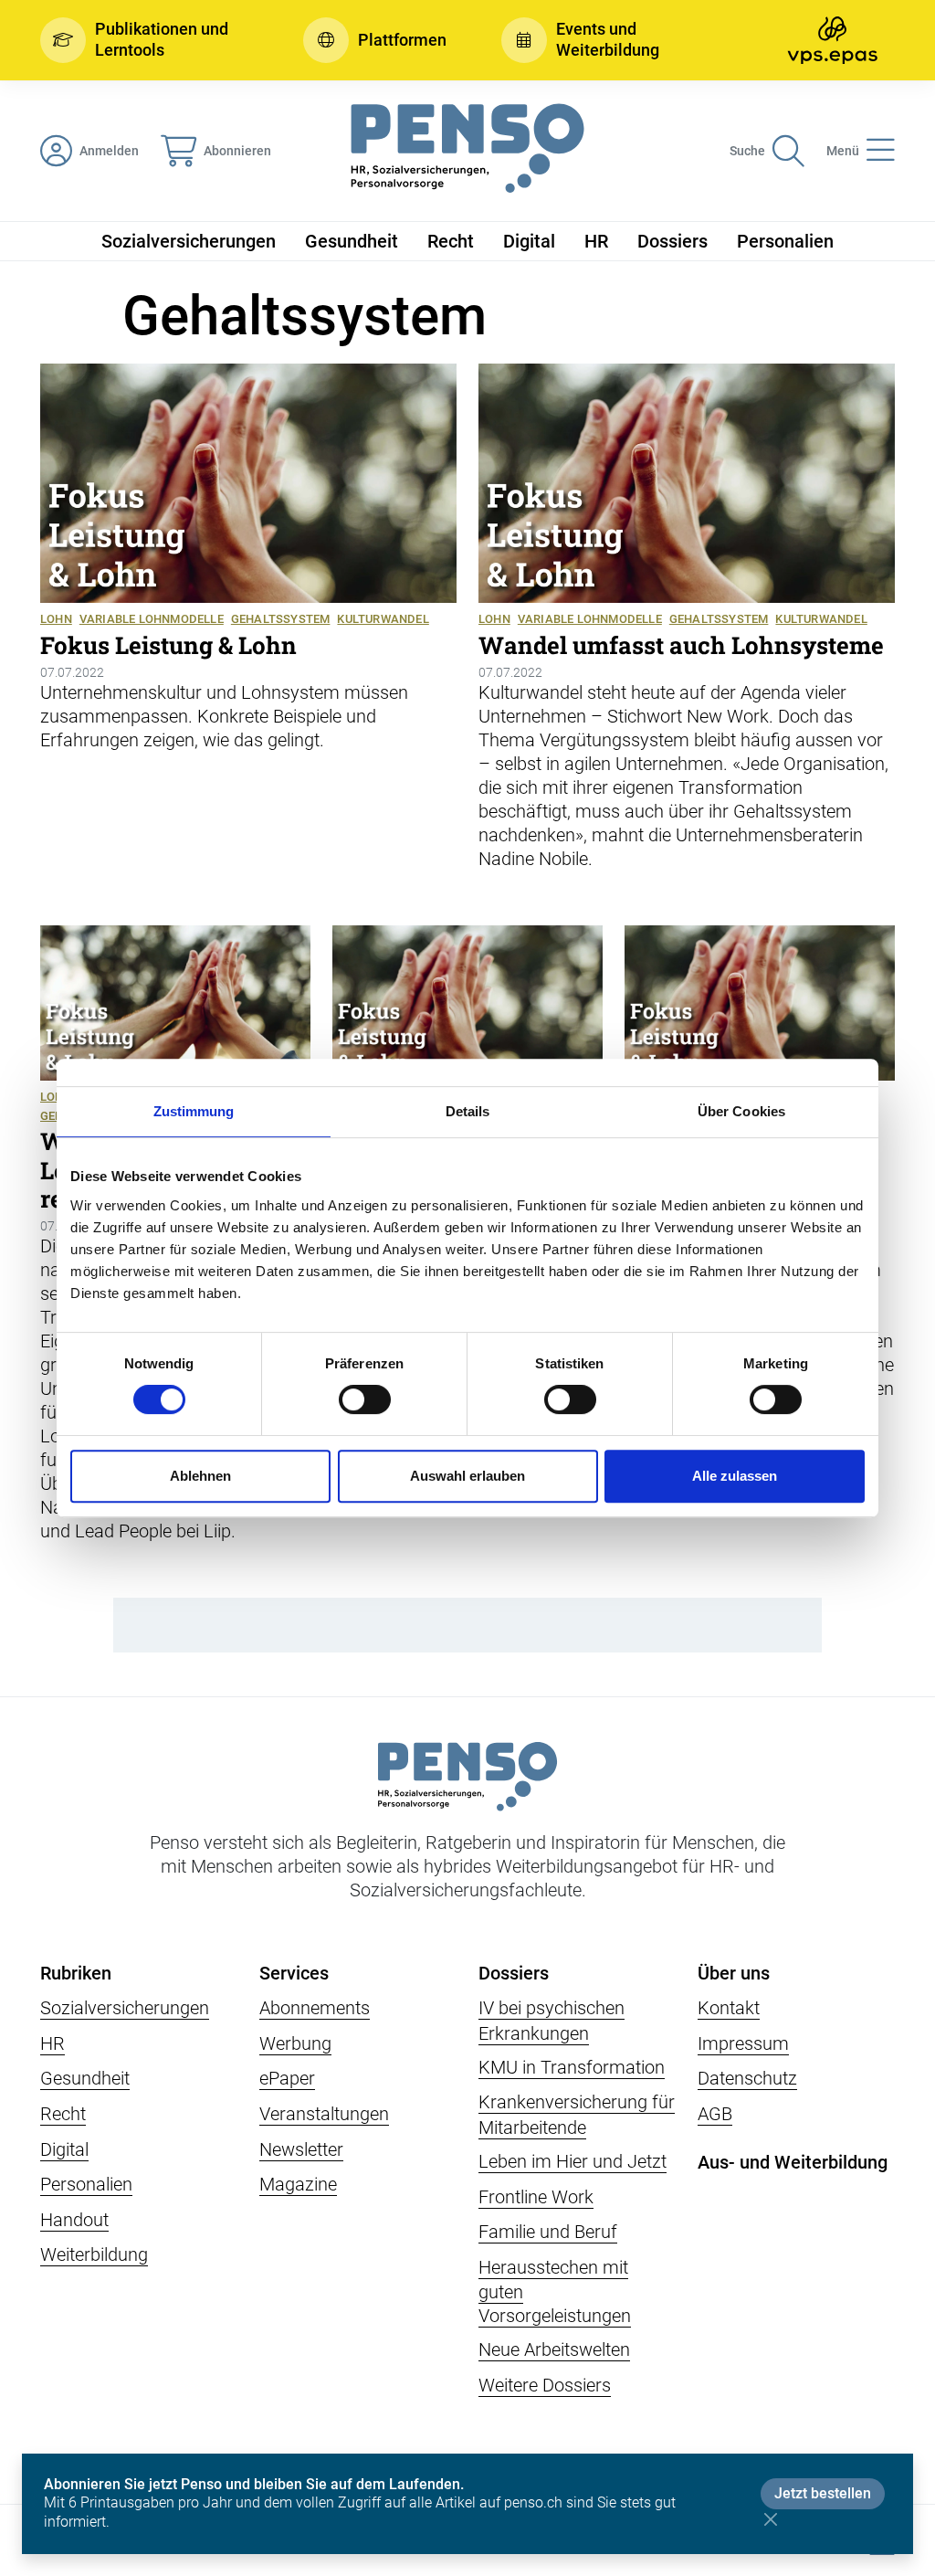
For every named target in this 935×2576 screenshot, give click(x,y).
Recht (451, 241)
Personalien (785, 241)
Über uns (734, 1973)
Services (294, 1973)
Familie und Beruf (548, 2232)
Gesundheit (352, 241)
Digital (529, 241)
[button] (144, 40)
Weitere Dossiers (545, 2385)
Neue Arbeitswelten (554, 2349)
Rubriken (76, 1973)
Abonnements (315, 2008)
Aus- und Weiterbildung (793, 2162)
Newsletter (301, 2149)
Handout (74, 2220)
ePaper (287, 2078)
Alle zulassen (735, 1476)
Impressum (743, 2043)
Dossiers (672, 241)
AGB (715, 2114)
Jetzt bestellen (823, 2493)
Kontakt (729, 2008)
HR (596, 241)
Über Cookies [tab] (741, 1111)
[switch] (365, 1399)
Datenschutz (747, 2078)
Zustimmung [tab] (194, 1111)
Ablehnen (200, 1476)
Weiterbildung (94, 2254)
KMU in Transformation (572, 2067)
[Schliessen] (770, 2519)
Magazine (298, 2184)
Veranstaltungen (324, 2114)
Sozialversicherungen (189, 241)
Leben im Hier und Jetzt (573, 2161)
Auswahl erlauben (467, 1476)
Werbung (295, 2043)
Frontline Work (536, 2197)
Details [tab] (468, 1111)
